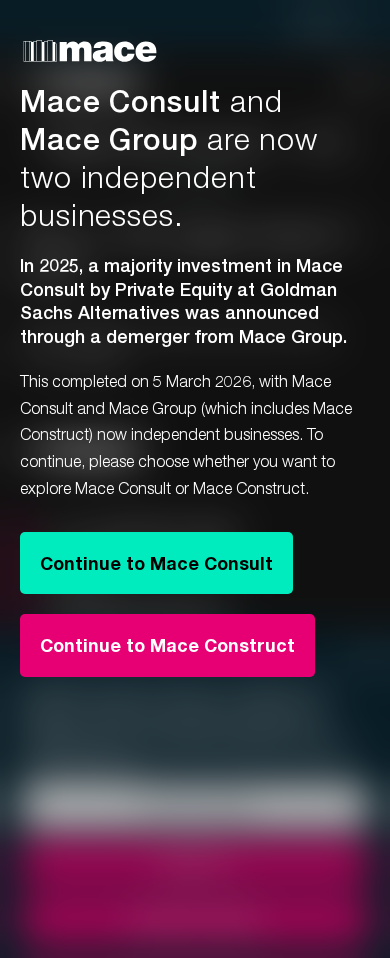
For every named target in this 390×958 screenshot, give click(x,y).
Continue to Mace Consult (156, 563)
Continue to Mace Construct (167, 645)
